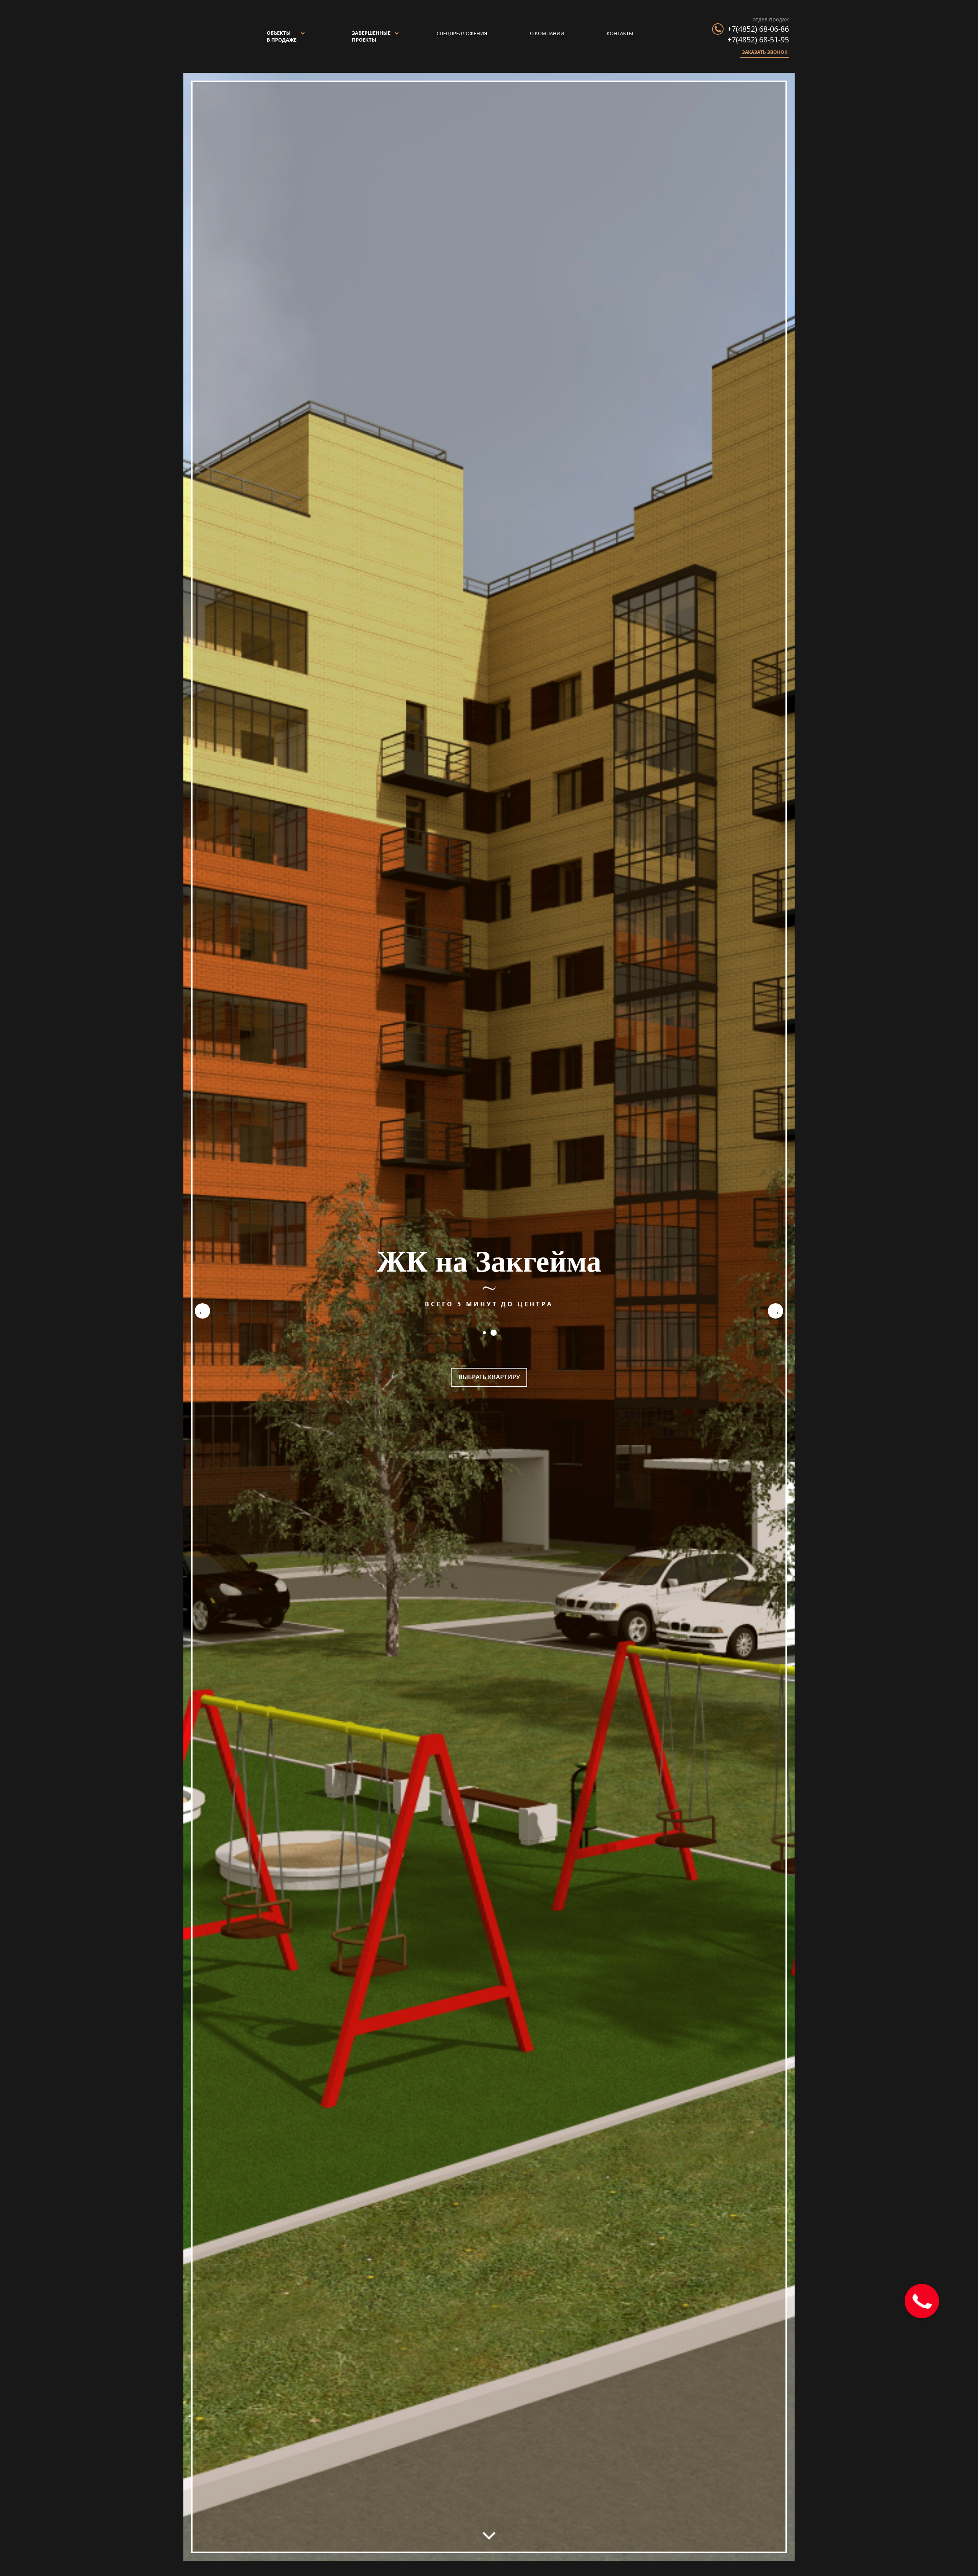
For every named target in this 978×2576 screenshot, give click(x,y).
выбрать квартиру (489, 1377)
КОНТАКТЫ (620, 33)
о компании (547, 33)
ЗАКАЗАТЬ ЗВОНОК (765, 52)
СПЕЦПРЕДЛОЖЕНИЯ (462, 33)
